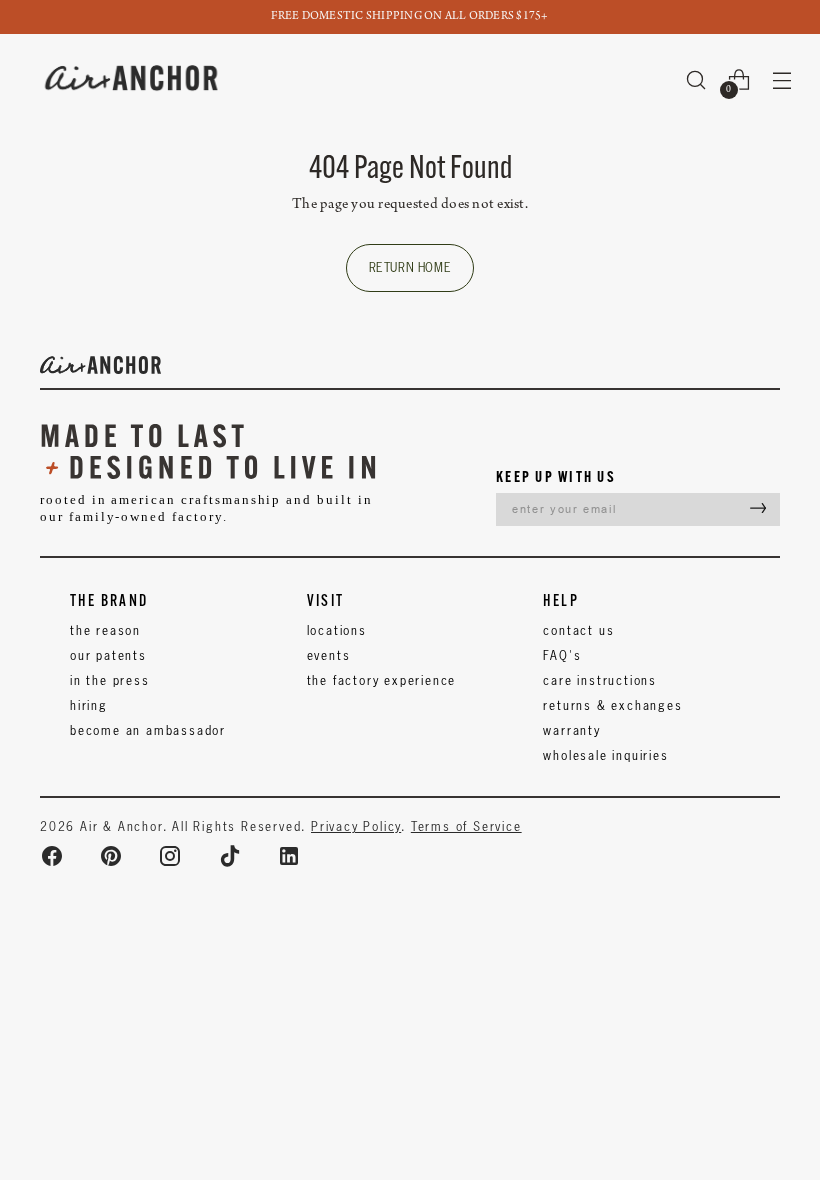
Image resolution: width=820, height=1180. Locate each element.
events (329, 655)
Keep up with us (556, 476)
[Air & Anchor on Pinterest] (111, 856)
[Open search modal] (696, 79)
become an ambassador (148, 730)
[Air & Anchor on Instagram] (170, 856)
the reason (105, 630)
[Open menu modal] (782, 79)
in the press (110, 680)
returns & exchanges (612, 705)
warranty (571, 730)
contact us (578, 630)
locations (337, 630)
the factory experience (382, 680)
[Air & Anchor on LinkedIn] (289, 856)
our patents (108, 655)
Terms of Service (466, 826)
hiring (89, 705)
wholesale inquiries (605, 755)
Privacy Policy (356, 826)
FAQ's (562, 655)
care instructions (600, 680)
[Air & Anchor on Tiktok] (230, 856)
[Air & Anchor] (132, 79)
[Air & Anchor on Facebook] (52, 856)
